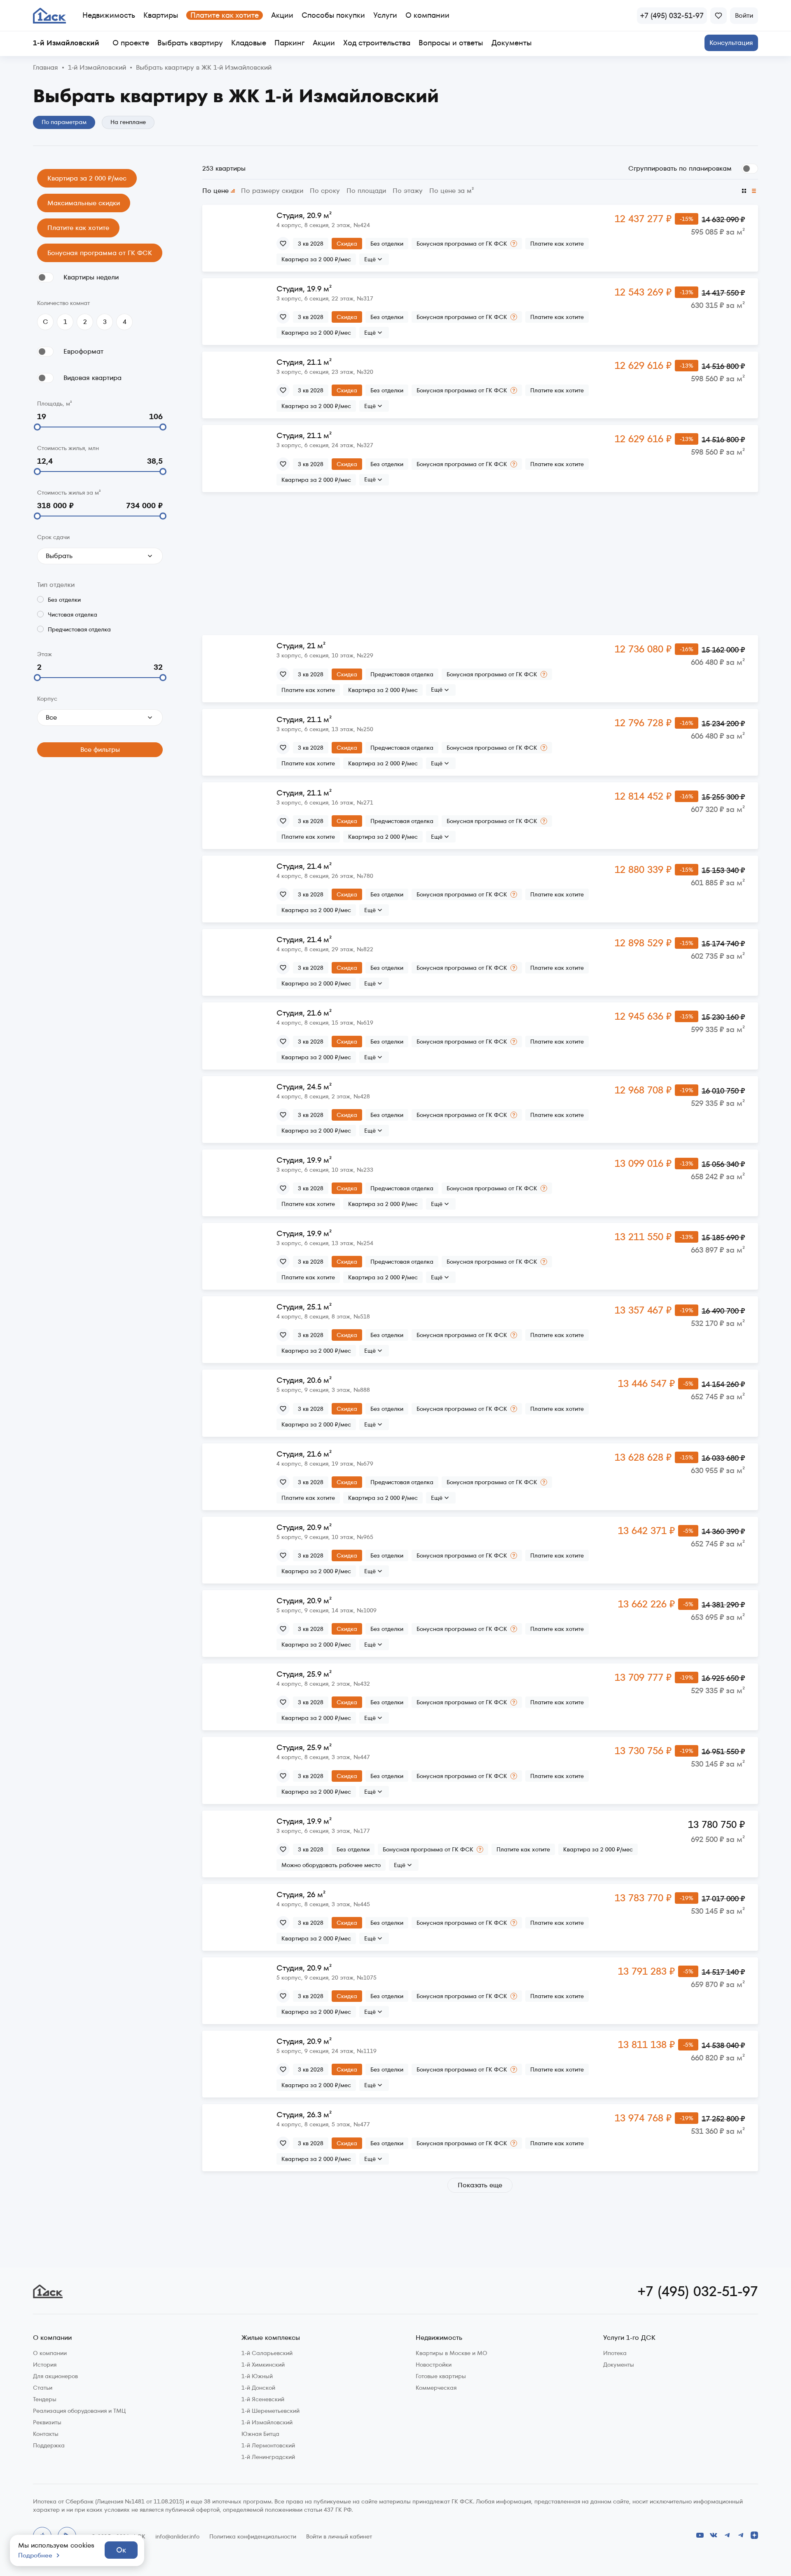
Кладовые (249, 43)
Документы (512, 43)
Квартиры (161, 15)
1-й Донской (258, 2388)
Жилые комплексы (271, 2338)
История (45, 2365)
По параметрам (64, 122)
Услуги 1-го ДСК (629, 2338)
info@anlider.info (177, 2536)
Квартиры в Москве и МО (452, 2353)
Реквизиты (47, 2422)
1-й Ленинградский (268, 2457)
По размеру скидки (272, 191)
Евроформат (83, 351)
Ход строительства (377, 43)
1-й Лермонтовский (268, 2445)
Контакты (46, 2434)
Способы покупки (333, 15)
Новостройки (434, 2365)
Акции (282, 15)
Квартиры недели (91, 277)
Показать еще (480, 2185)
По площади (366, 191)
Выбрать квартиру (190, 43)
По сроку (325, 191)
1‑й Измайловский (97, 68)
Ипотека (615, 2353)
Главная (46, 68)
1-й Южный (257, 2376)
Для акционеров (55, 2376)
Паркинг (289, 43)
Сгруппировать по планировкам (680, 168)
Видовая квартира (92, 378)
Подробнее (35, 2555)
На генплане (128, 122)
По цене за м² (452, 191)
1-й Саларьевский (267, 2353)
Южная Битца (260, 2434)
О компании (427, 15)
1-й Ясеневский (263, 2399)
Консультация (731, 43)
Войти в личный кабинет (339, 2536)
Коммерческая (436, 2388)
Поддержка (49, 2445)
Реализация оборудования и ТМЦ (79, 2411)
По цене (215, 191)
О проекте (131, 43)
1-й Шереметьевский (270, 2411)
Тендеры (45, 2399)
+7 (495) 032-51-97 (698, 2291)
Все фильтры (100, 750)
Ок (121, 2550)
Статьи (43, 2388)
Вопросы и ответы (451, 43)
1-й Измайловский (267, 2422)
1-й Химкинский (263, 2365)
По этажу (408, 191)
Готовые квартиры (441, 2376)
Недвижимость (109, 15)
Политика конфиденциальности (253, 2536)
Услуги (385, 15)
